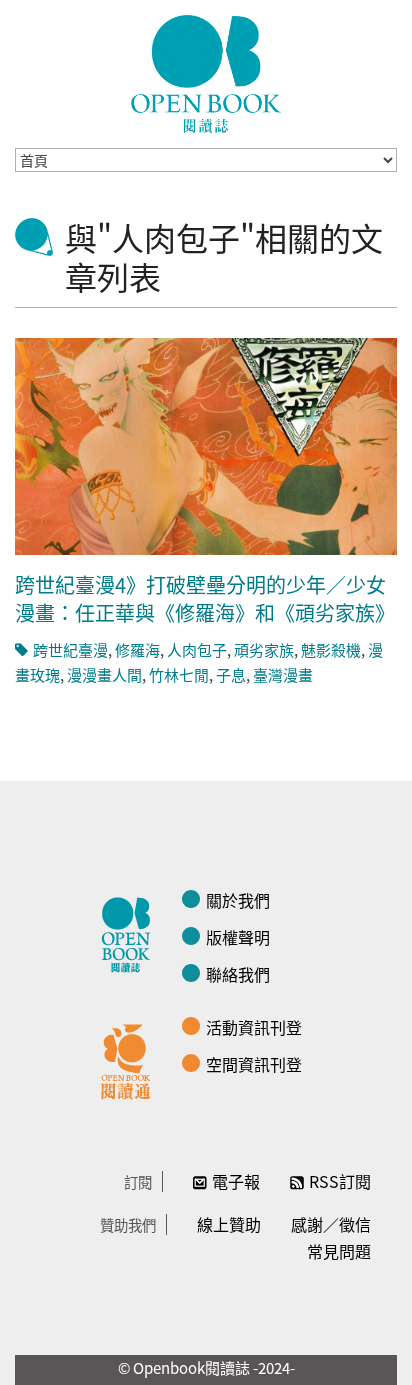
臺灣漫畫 (283, 674)
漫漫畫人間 (104, 674)
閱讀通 (131, 1059)
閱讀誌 (131, 932)
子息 (231, 674)
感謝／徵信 (331, 1224)
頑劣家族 (264, 649)
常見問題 (339, 1251)
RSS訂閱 (340, 1181)
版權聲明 (238, 937)
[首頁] (206, 74)
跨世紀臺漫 (70, 649)
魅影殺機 (331, 649)
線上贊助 (229, 1224)
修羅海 (137, 649)
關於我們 (238, 900)
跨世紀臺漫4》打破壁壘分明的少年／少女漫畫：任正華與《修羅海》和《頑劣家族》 (205, 598)
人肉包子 (197, 649)
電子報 (236, 1181)
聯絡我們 (238, 974)
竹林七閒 (179, 674)
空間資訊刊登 (254, 1064)
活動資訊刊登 (254, 1027)
